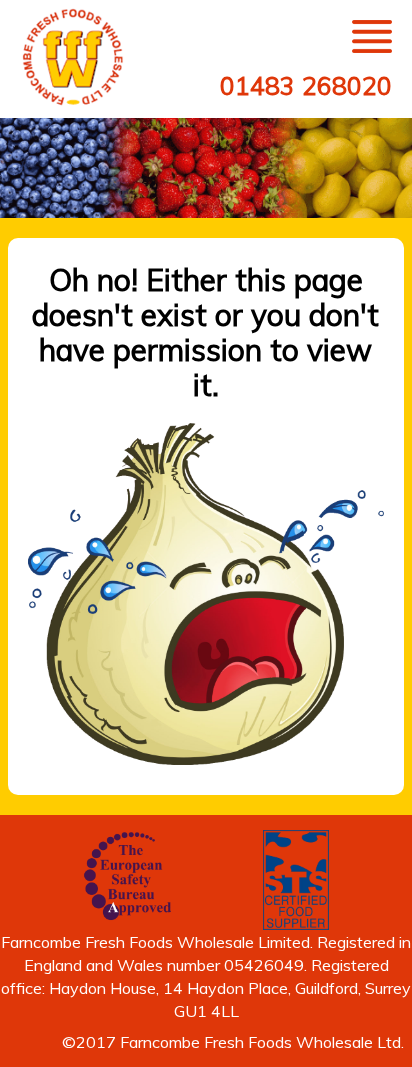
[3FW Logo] (75, 56)
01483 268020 (306, 85)
